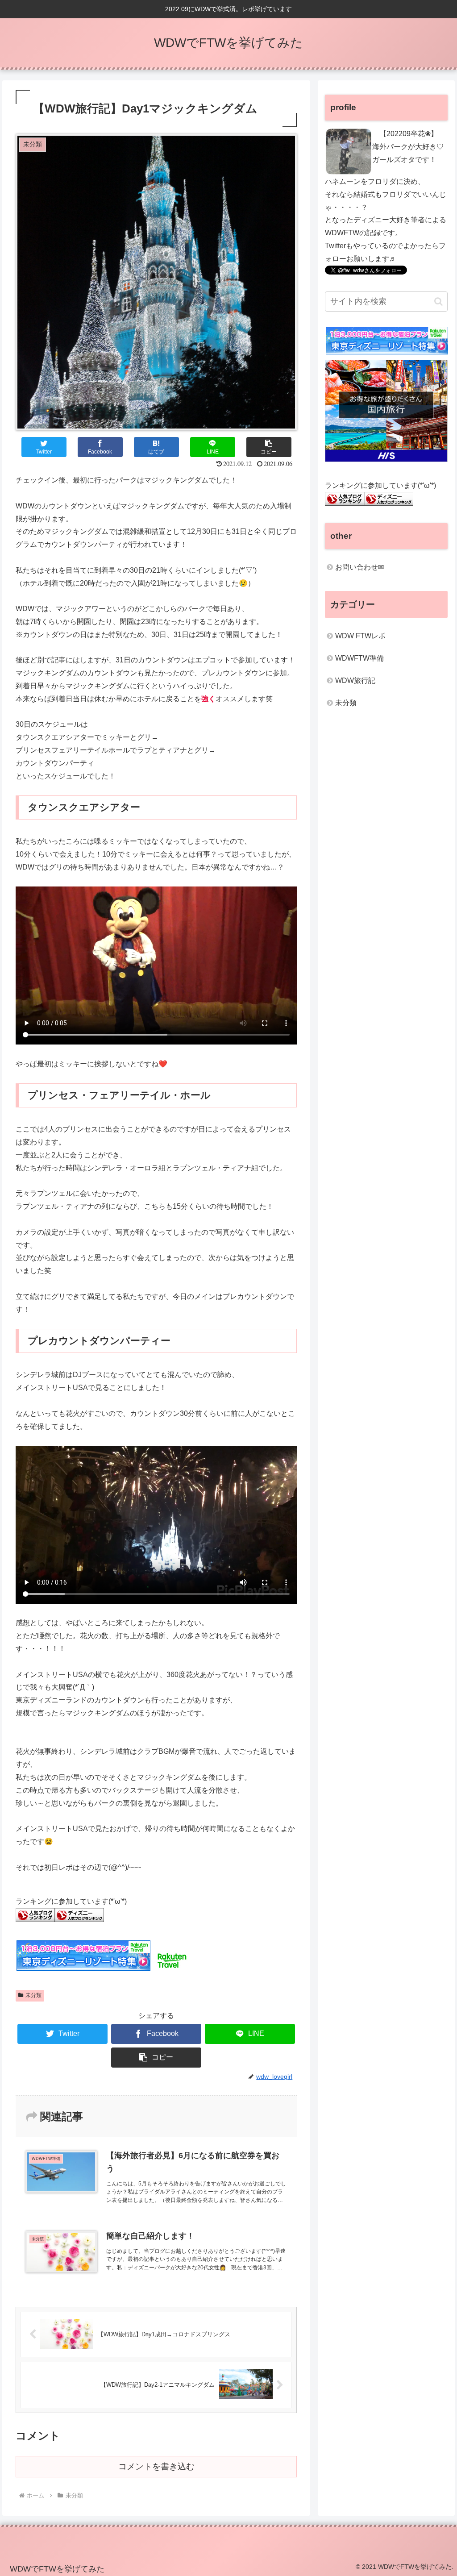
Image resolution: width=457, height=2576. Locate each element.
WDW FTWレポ (360, 636)
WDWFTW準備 (359, 658)
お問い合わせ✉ (359, 567)
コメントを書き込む (156, 2466)
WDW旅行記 (355, 680)
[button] (269, 447)
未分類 (33, 1995)
